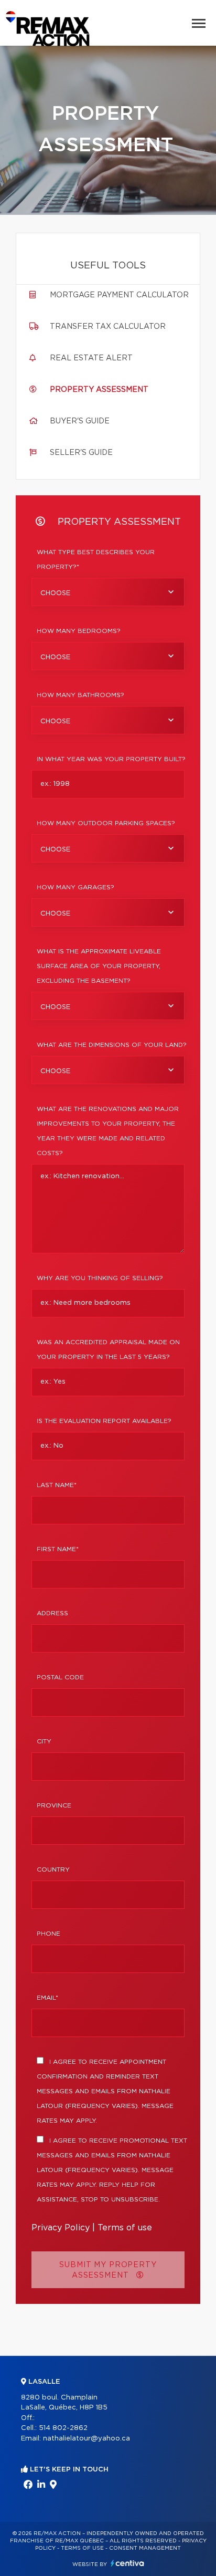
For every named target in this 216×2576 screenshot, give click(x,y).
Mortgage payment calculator (119, 295)
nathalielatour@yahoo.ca (87, 2439)
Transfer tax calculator (108, 327)
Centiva (127, 2563)
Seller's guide (81, 453)
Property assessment (99, 390)
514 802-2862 (63, 2428)
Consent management (145, 2548)
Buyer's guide (80, 421)
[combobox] (108, 592)
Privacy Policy (61, 2228)
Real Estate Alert (91, 358)
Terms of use (125, 2228)
